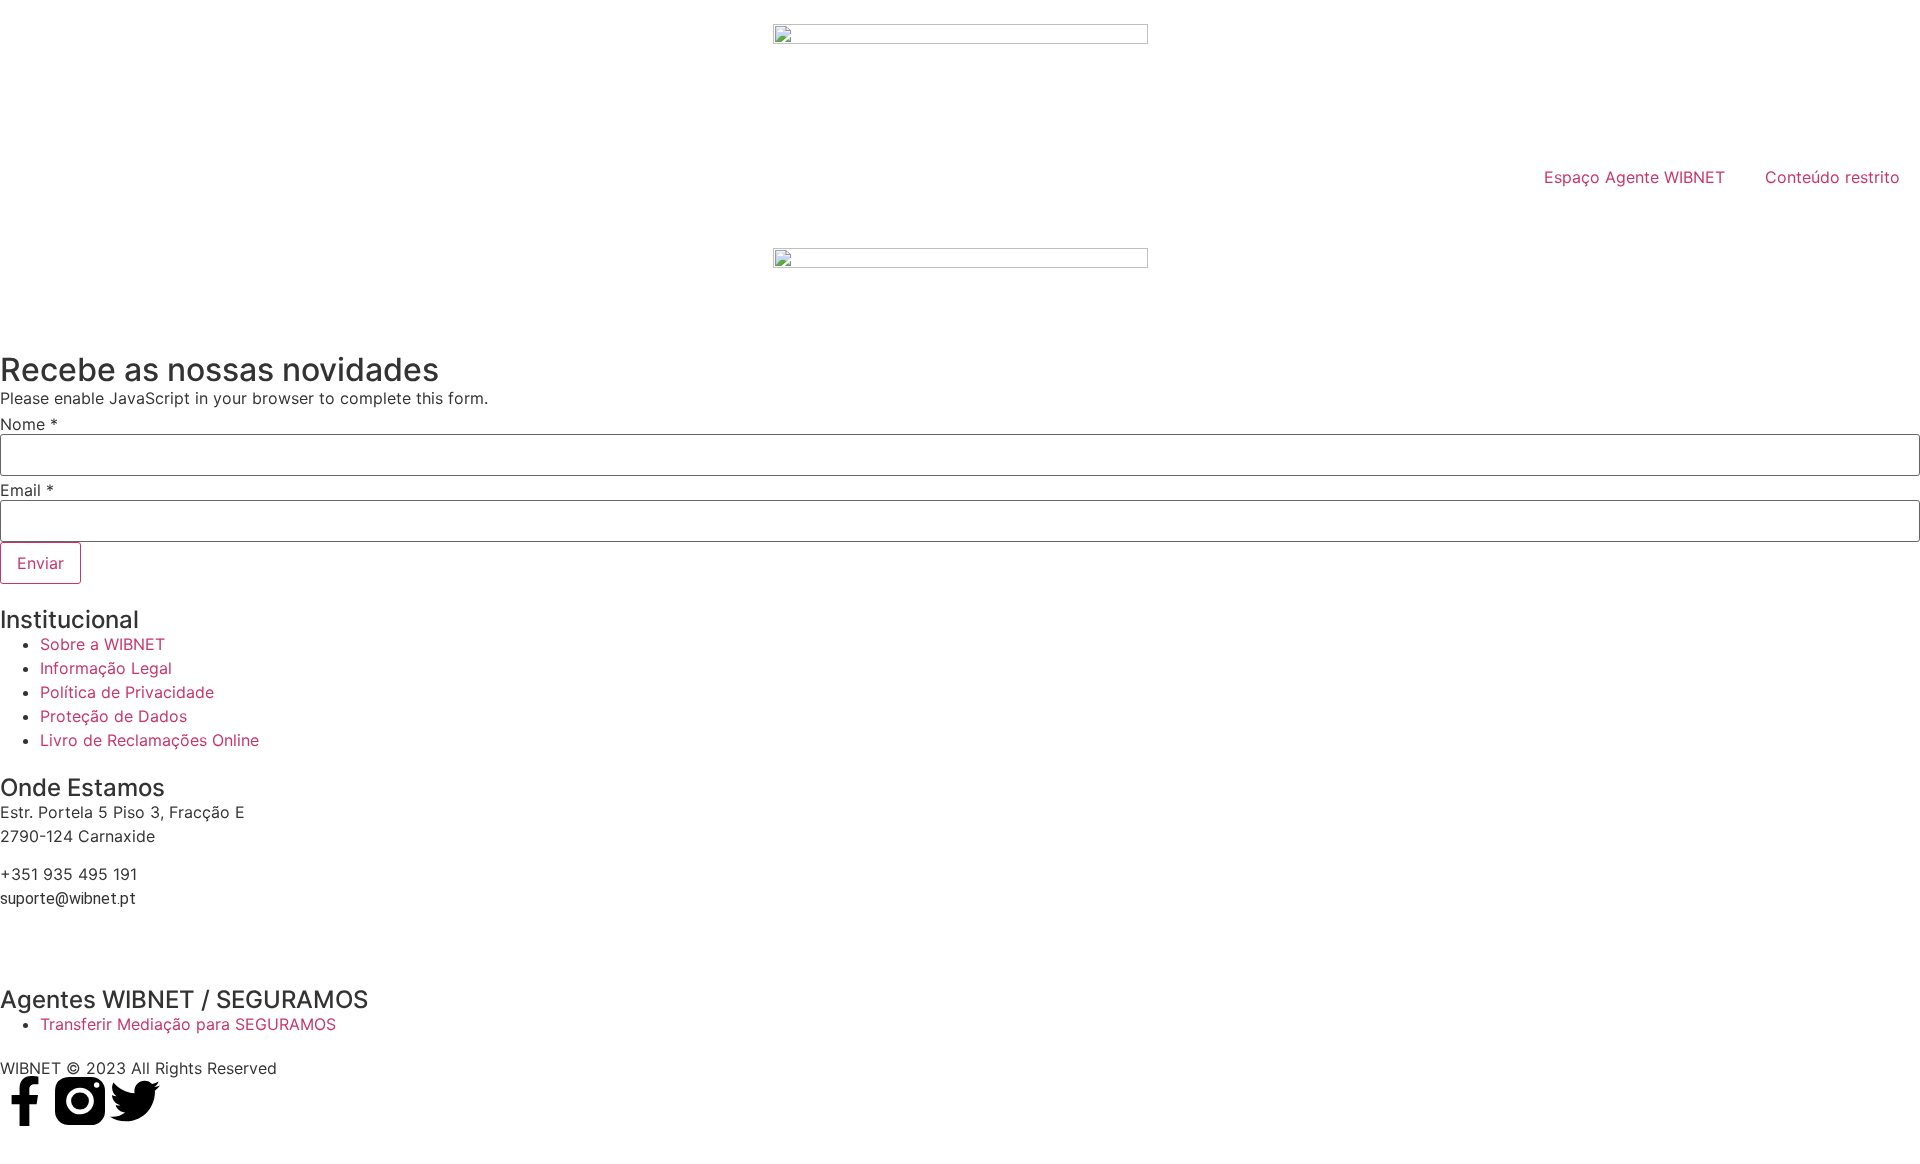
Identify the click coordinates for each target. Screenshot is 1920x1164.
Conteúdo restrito (1832, 177)
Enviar (40, 563)
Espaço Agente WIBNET (1634, 177)
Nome (29, 424)
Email (27, 490)
